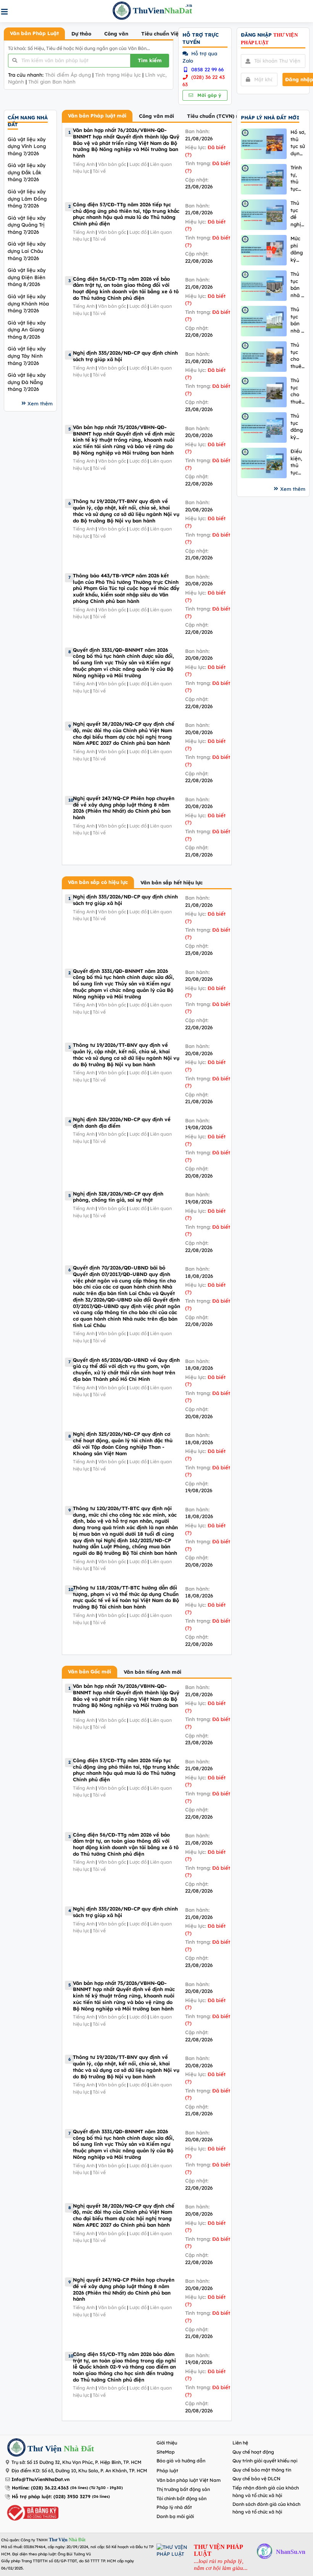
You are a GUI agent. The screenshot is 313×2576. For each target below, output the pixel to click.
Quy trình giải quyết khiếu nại (265, 2461)
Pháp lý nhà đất (174, 2507)
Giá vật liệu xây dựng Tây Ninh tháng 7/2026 (27, 356)
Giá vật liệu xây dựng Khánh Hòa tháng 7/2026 (28, 303)
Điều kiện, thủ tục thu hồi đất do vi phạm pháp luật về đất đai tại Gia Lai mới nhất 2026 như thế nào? (297, 462)
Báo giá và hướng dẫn (181, 2461)
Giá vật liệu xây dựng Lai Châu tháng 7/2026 (27, 251)
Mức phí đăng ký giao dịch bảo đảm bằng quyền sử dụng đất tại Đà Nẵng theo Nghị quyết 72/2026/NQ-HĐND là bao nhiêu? (298, 249)
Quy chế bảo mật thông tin (262, 2470)
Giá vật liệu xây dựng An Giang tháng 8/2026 (27, 330)
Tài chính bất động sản (182, 2498)
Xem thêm (40, 403)
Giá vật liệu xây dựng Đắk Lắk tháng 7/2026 (27, 172)
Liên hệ (240, 2443)
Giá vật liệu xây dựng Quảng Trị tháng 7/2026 (27, 225)
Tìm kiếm (150, 60)
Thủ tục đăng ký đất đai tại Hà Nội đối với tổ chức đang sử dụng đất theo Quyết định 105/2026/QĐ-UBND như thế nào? (298, 427)
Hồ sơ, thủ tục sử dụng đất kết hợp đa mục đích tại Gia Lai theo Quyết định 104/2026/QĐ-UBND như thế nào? (298, 143)
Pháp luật (167, 2471)
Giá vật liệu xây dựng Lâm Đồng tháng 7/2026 (27, 198)
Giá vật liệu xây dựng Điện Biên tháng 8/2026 (27, 277)
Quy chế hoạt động (253, 2452)
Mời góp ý (208, 95)
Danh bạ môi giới (175, 2516)
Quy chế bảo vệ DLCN (257, 2479)
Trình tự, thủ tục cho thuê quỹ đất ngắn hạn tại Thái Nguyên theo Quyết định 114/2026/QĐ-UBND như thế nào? (298, 178)
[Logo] (16, 2448)
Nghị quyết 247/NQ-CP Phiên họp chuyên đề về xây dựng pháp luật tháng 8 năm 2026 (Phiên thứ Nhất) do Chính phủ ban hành (124, 808)
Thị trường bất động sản (183, 2489)
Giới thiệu (167, 2443)
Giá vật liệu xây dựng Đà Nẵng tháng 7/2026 (27, 382)
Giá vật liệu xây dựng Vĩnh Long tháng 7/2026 (27, 146)
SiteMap (166, 2452)
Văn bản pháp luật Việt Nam (189, 2480)
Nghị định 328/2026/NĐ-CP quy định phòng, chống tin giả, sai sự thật (118, 1197)
